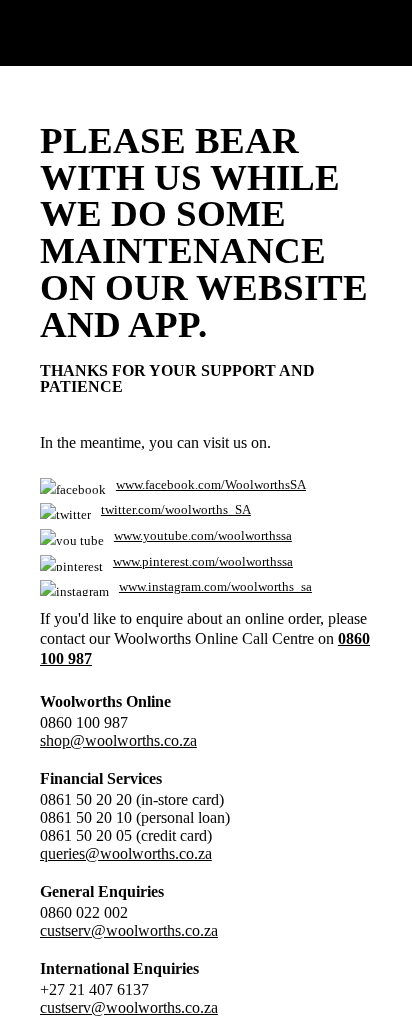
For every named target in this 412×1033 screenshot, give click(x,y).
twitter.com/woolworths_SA (176, 510)
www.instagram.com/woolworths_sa (215, 587)
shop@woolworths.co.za (118, 740)
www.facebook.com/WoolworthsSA (211, 485)
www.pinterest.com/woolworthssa (203, 562)
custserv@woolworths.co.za (129, 930)
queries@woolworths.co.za (126, 853)
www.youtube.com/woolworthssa (203, 536)
